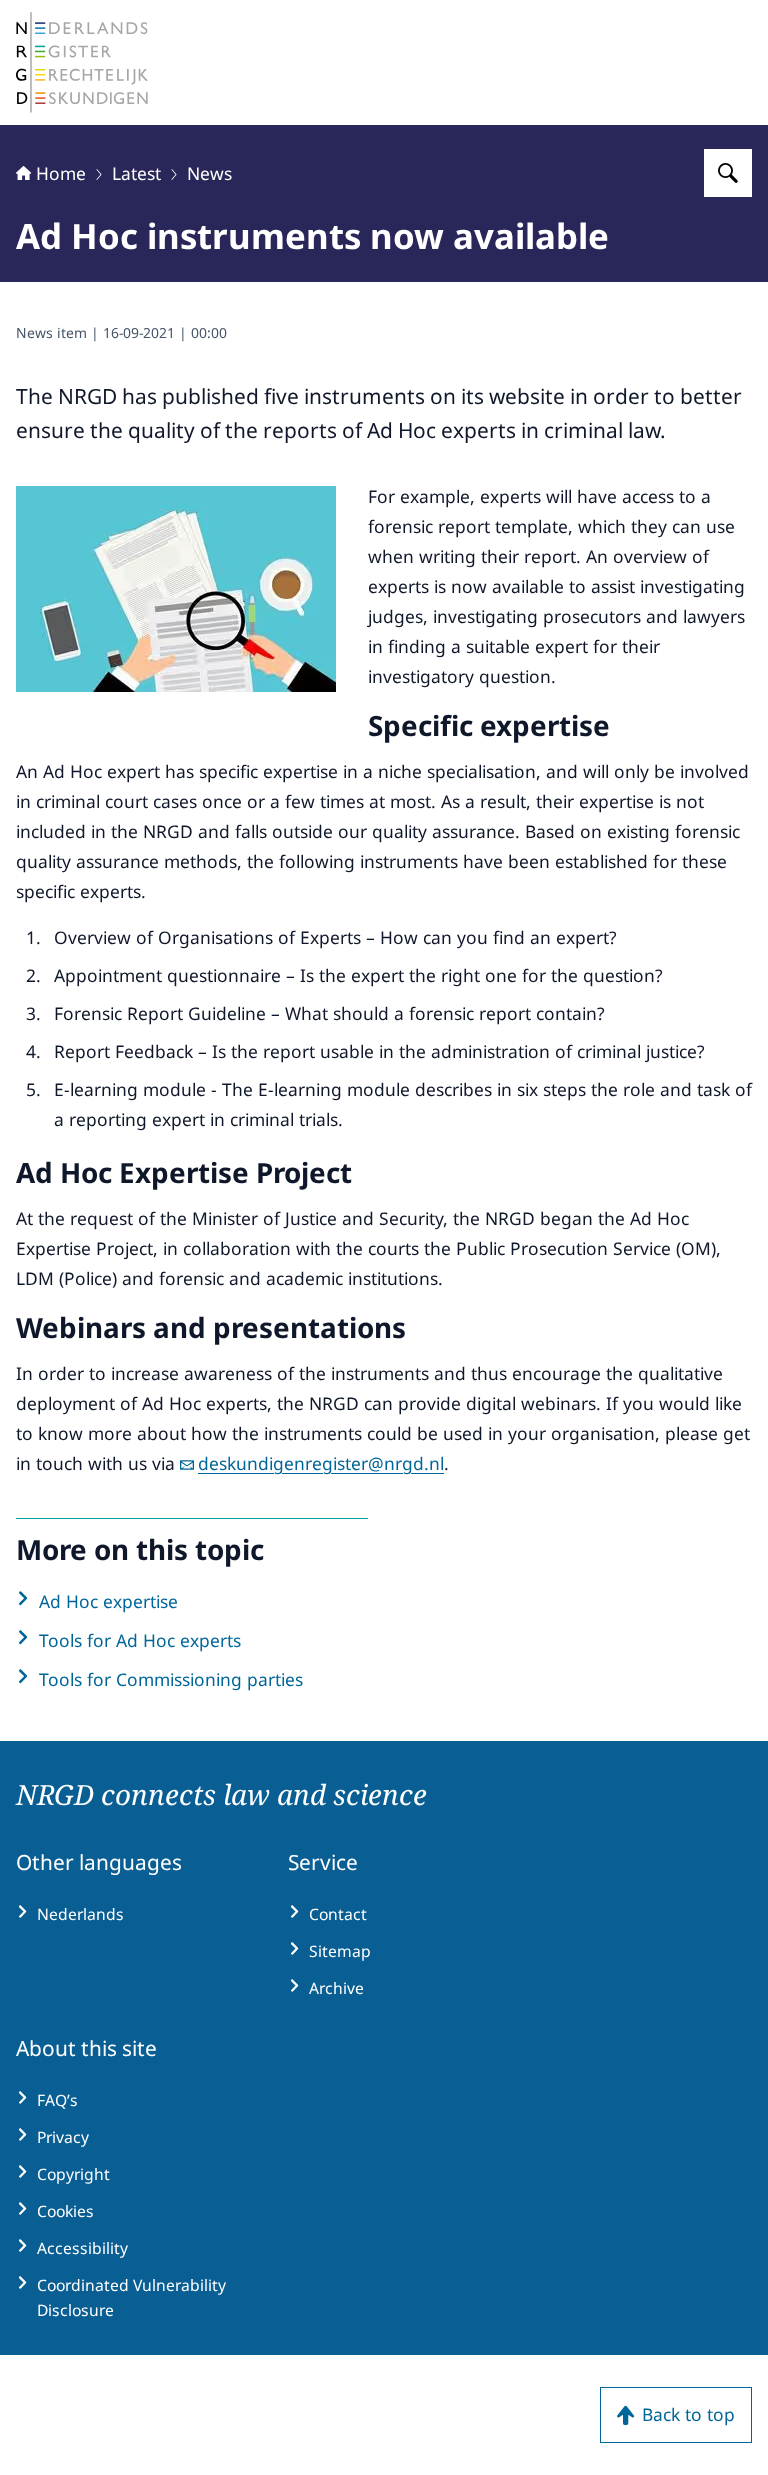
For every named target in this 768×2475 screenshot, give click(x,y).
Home (61, 173)
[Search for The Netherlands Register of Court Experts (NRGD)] (728, 173)
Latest (136, 173)
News (209, 173)
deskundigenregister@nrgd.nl (321, 1463)
